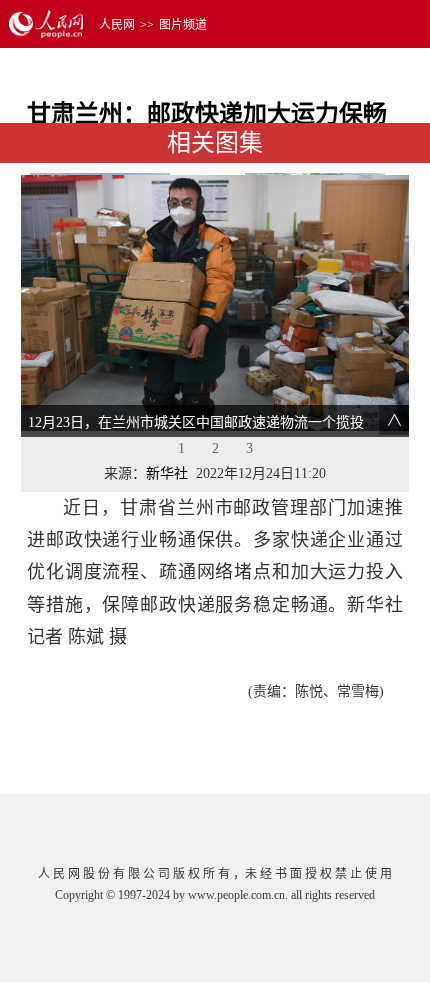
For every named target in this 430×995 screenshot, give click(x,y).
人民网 (117, 25)
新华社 (167, 473)
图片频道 (183, 25)
